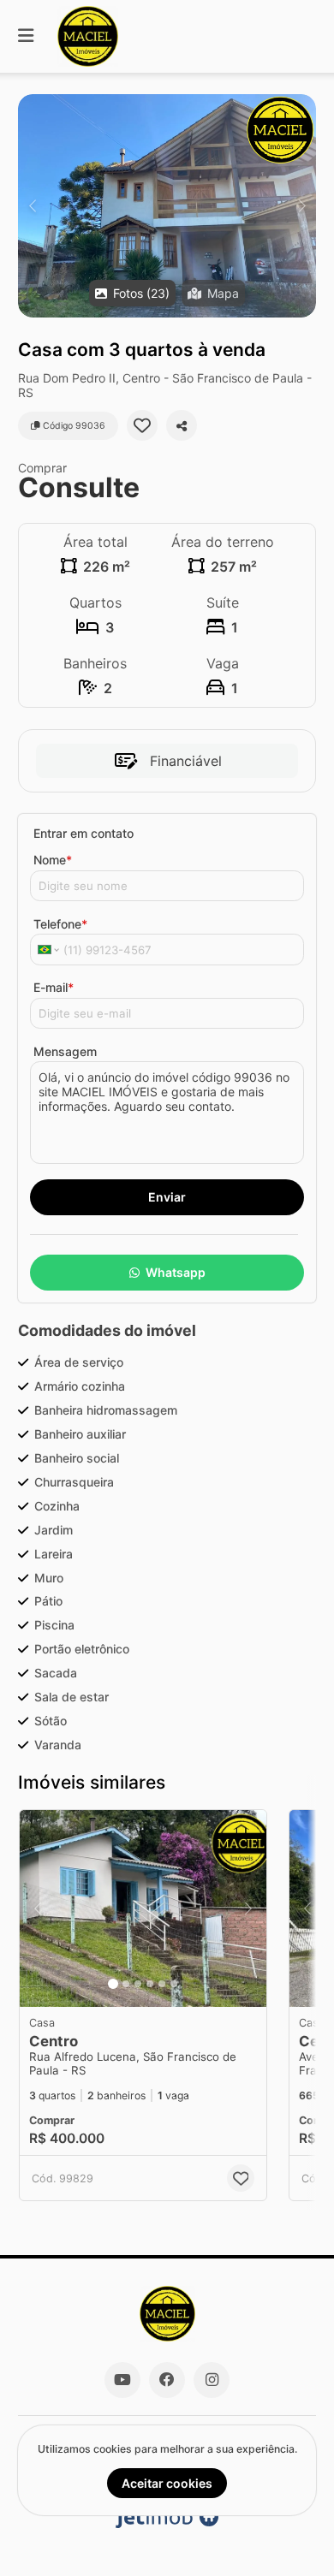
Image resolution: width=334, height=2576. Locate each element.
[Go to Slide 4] (150, 1984)
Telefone (60, 924)
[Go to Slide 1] (113, 1984)
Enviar (167, 1197)
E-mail (54, 987)
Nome (53, 860)
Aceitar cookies (167, 2483)
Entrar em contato (83, 833)
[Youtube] (122, 2380)
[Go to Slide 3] (138, 1984)
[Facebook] (167, 2380)
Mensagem (65, 1051)
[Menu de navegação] (26, 36)
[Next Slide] (302, 206)
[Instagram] (212, 2380)
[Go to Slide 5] (162, 1984)
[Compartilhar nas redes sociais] (182, 425)
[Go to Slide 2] (126, 1984)
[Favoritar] (142, 425)
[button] (167, 206)
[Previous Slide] (32, 206)
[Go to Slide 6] (174, 1984)
